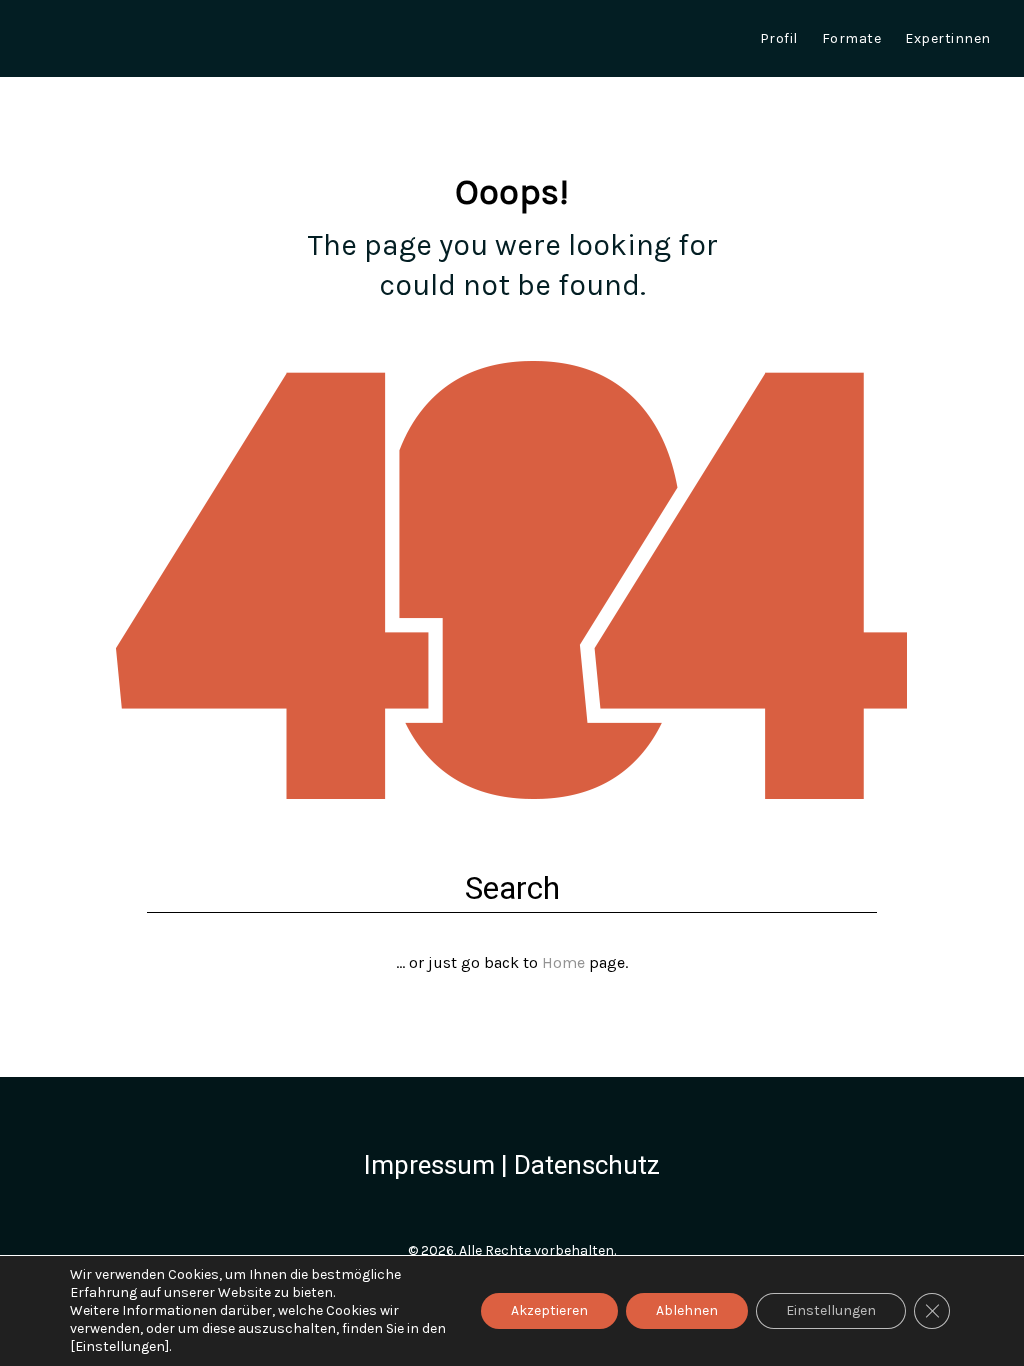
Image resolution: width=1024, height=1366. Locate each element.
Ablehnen (687, 1310)
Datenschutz (587, 1165)
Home (563, 962)
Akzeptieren (549, 1310)
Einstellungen (831, 1310)
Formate (852, 38)
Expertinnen (948, 38)
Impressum (429, 1165)
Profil (779, 38)
